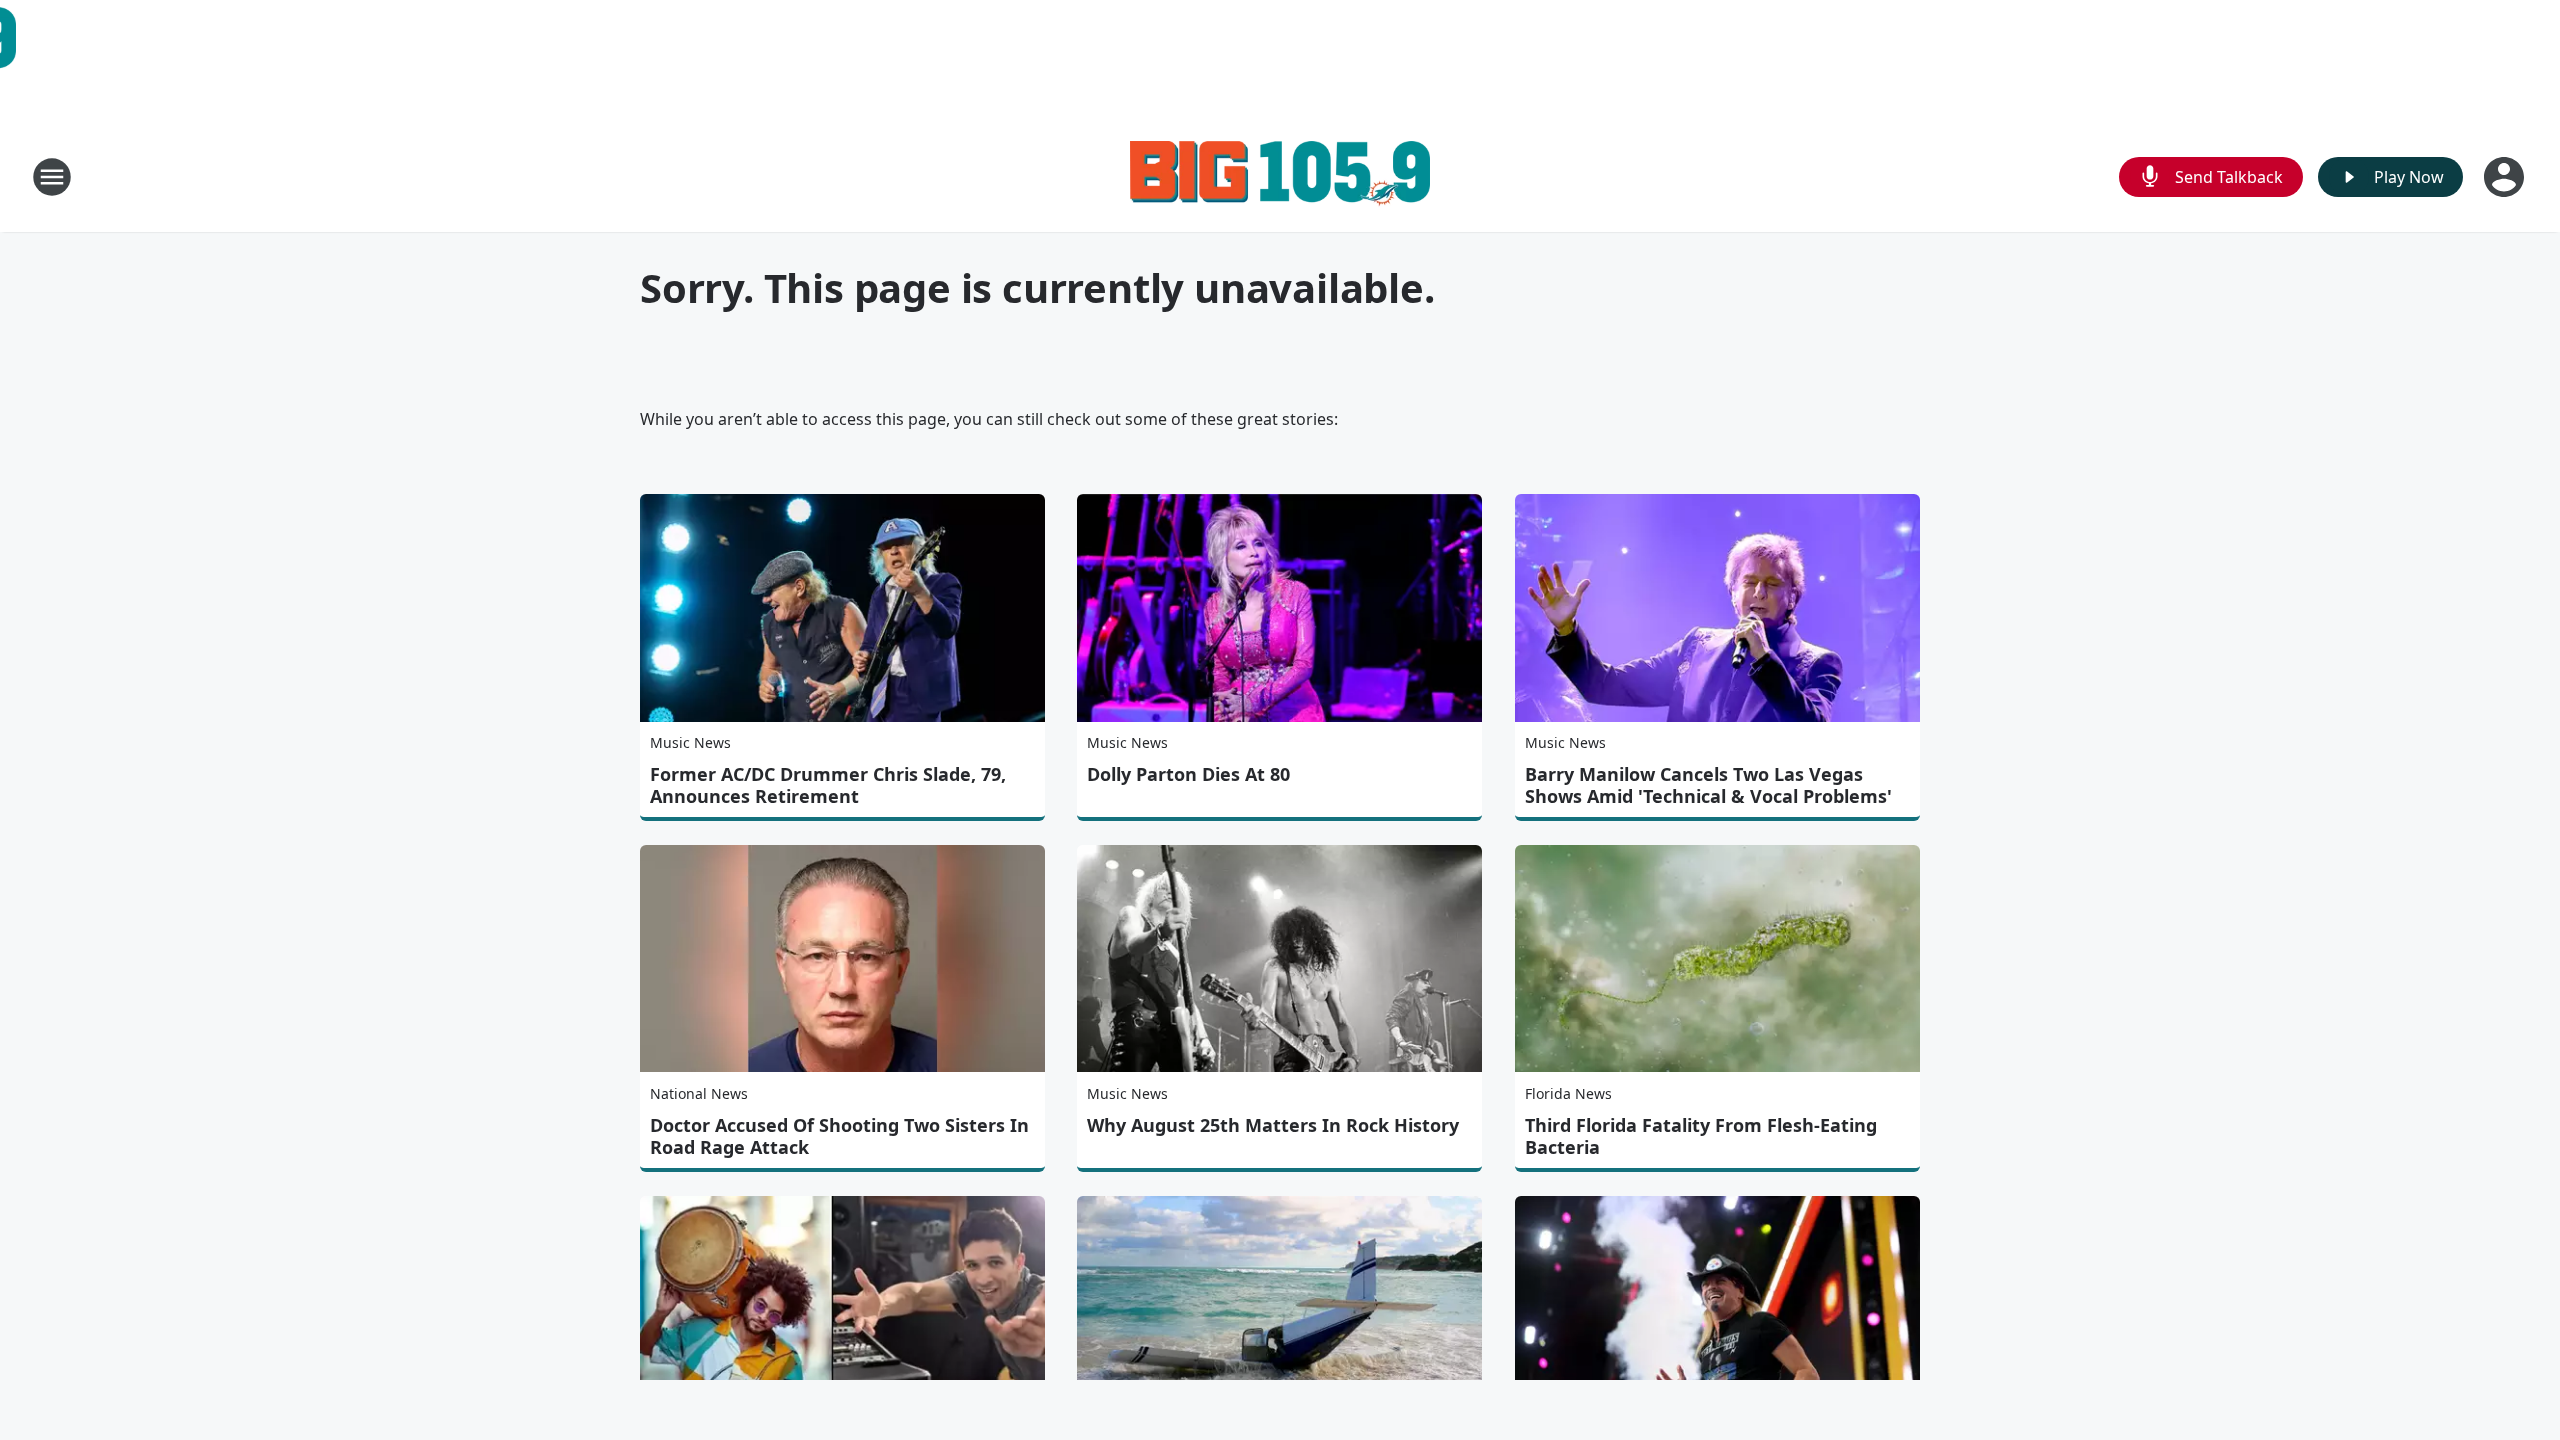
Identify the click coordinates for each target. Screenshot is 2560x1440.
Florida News (1568, 1093)
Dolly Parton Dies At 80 (1188, 774)
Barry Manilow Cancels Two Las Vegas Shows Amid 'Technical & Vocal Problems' (1708, 785)
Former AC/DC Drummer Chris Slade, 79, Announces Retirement (828, 785)
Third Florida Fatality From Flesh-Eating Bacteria (1701, 1136)
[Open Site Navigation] (52, 177)
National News (699, 1093)
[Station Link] (1280, 176)
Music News (690, 742)
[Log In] (2506, 177)
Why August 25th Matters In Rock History (1273, 1125)
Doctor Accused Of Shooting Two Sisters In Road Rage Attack (839, 1136)
